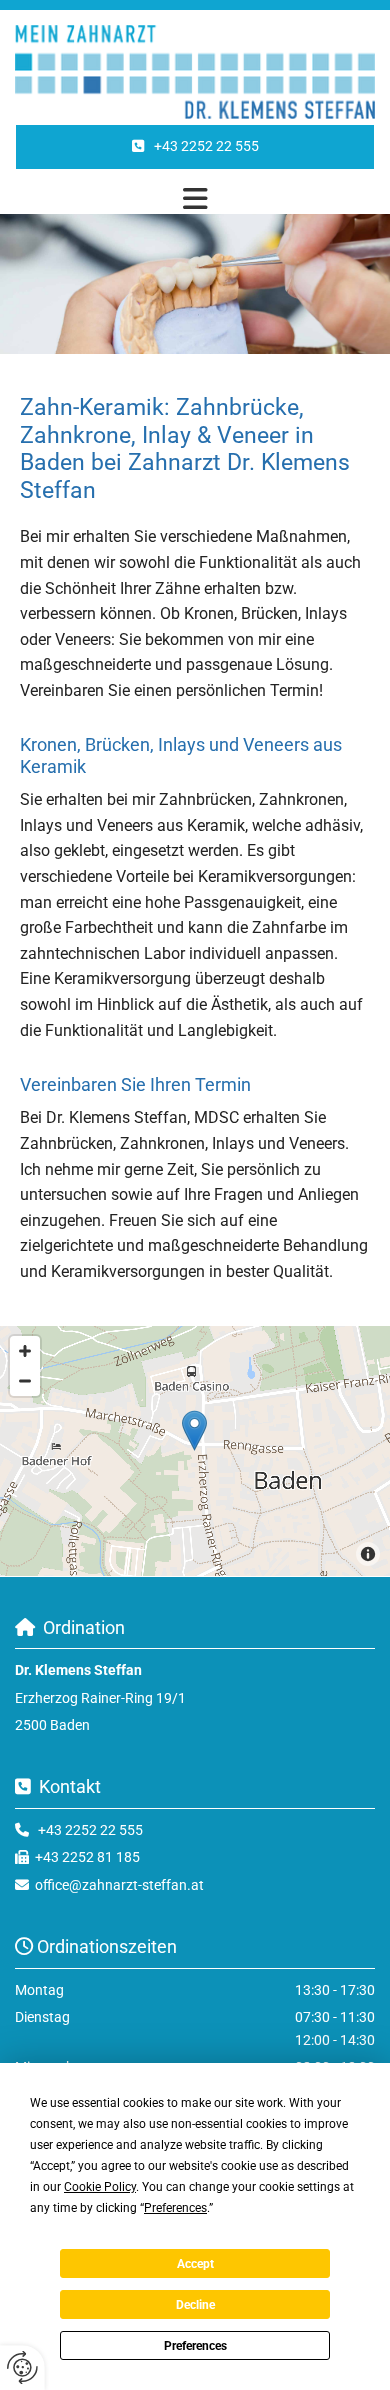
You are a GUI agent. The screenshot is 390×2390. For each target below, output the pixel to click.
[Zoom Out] (25, 1381)
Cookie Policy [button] (100, 2187)
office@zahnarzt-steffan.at (119, 1885)
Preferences (195, 2346)
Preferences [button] (175, 2208)
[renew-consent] (22, 2367)
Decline (195, 2305)
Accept (195, 2264)
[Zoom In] (25, 1351)
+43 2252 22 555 (90, 1830)
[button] (195, 147)
